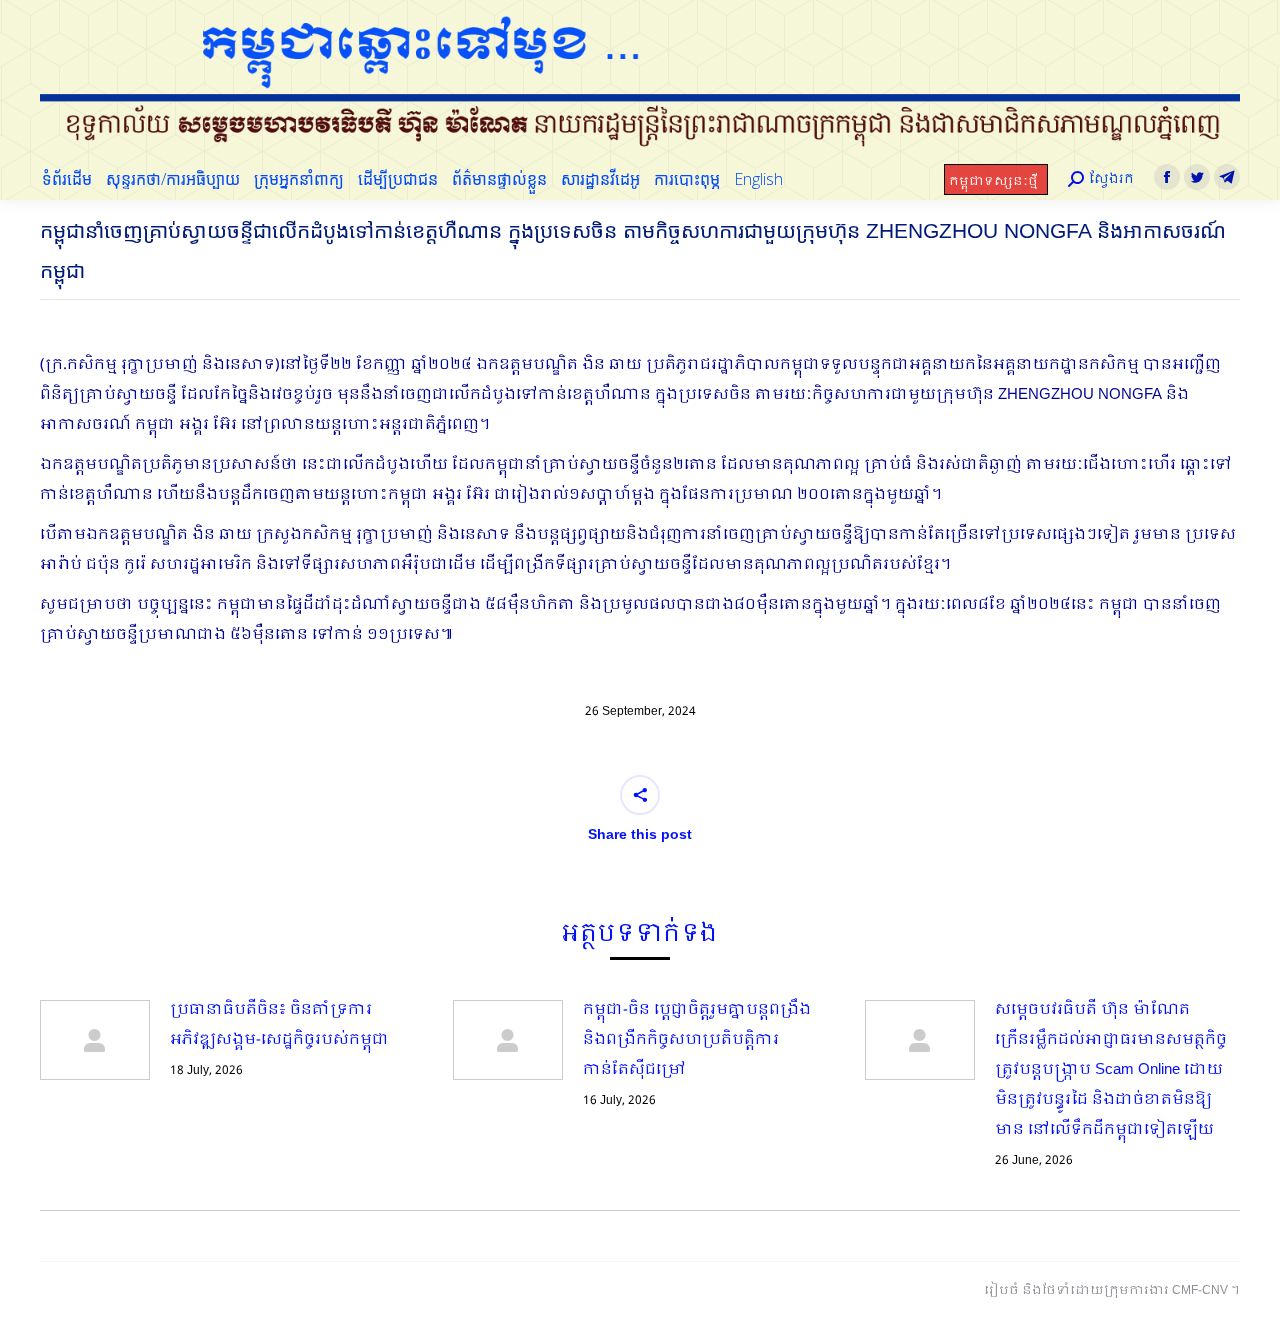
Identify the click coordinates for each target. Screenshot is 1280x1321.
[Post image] (95, 1040)
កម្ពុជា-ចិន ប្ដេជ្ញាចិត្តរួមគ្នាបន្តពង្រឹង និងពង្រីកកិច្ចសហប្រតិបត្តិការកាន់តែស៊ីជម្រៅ (697, 1040)
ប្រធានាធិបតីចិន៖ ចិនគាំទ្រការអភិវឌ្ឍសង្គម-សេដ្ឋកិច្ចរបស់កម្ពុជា (279, 1025)
